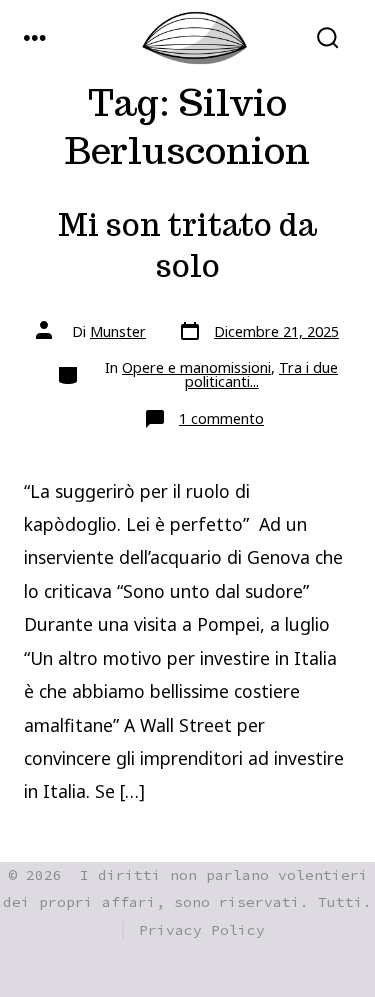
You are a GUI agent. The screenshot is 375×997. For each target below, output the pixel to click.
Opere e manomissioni (196, 367)
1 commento (221, 418)
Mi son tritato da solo (187, 245)
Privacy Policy (202, 930)
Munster (118, 331)
